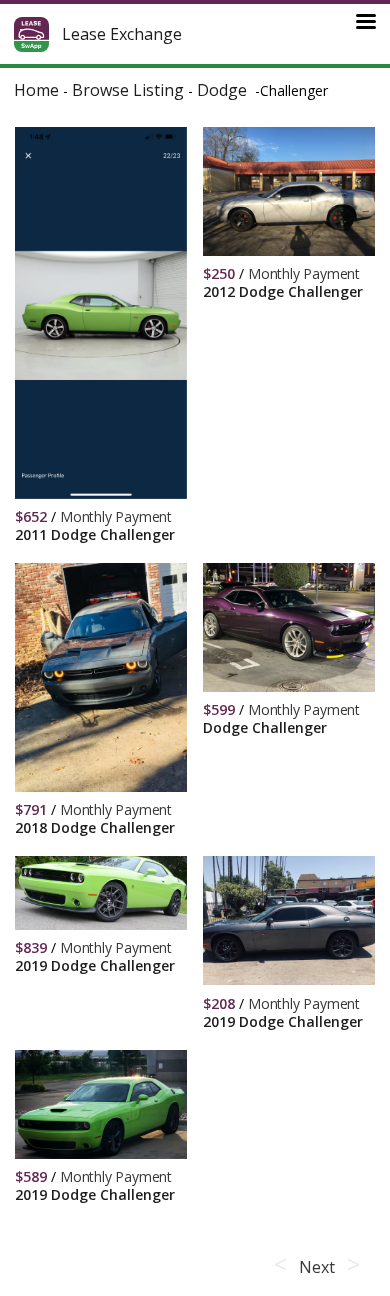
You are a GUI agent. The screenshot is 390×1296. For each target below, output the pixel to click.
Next (316, 1267)
